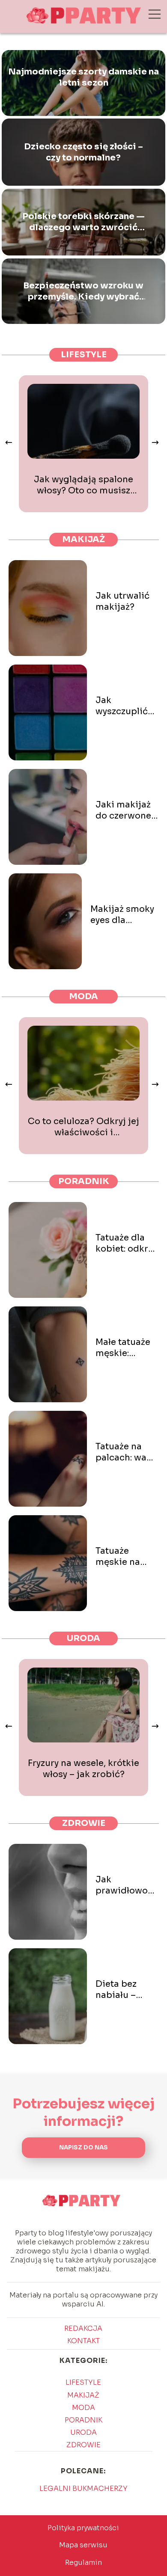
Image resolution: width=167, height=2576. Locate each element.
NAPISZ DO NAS (83, 2147)
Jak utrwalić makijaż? (122, 601)
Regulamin (83, 2563)
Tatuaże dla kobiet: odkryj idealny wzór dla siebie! (125, 1243)
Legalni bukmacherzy (83, 2488)
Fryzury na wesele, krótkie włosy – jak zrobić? (83, 1769)
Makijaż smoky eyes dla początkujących (125, 915)
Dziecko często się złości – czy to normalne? (83, 152)
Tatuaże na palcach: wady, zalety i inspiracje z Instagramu (127, 1452)
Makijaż (83, 539)
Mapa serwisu (83, 2545)
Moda (83, 996)
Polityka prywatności (83, 2528)
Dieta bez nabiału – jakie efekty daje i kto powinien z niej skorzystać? (121, 1990)
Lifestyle (84, 355)
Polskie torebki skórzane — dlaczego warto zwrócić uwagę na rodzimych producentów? (83, 222)
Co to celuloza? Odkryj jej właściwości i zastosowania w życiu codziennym (83, 1127)
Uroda (83, 1638)
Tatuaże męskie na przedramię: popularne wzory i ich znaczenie (122, 1557)
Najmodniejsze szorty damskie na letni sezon (83, 77)
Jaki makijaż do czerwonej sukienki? (125, 810)
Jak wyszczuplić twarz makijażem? (122, 706)
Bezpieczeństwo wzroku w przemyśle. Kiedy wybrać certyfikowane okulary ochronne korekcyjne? (83, 291)
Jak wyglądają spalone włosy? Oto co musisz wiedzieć (83, 485)
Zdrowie (84, 1823)
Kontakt (83, 2341)
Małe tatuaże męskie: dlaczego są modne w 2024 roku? (123, 1348)
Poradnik (84, 1181)
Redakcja (83, 2328)
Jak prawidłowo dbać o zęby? (124, 1885)
